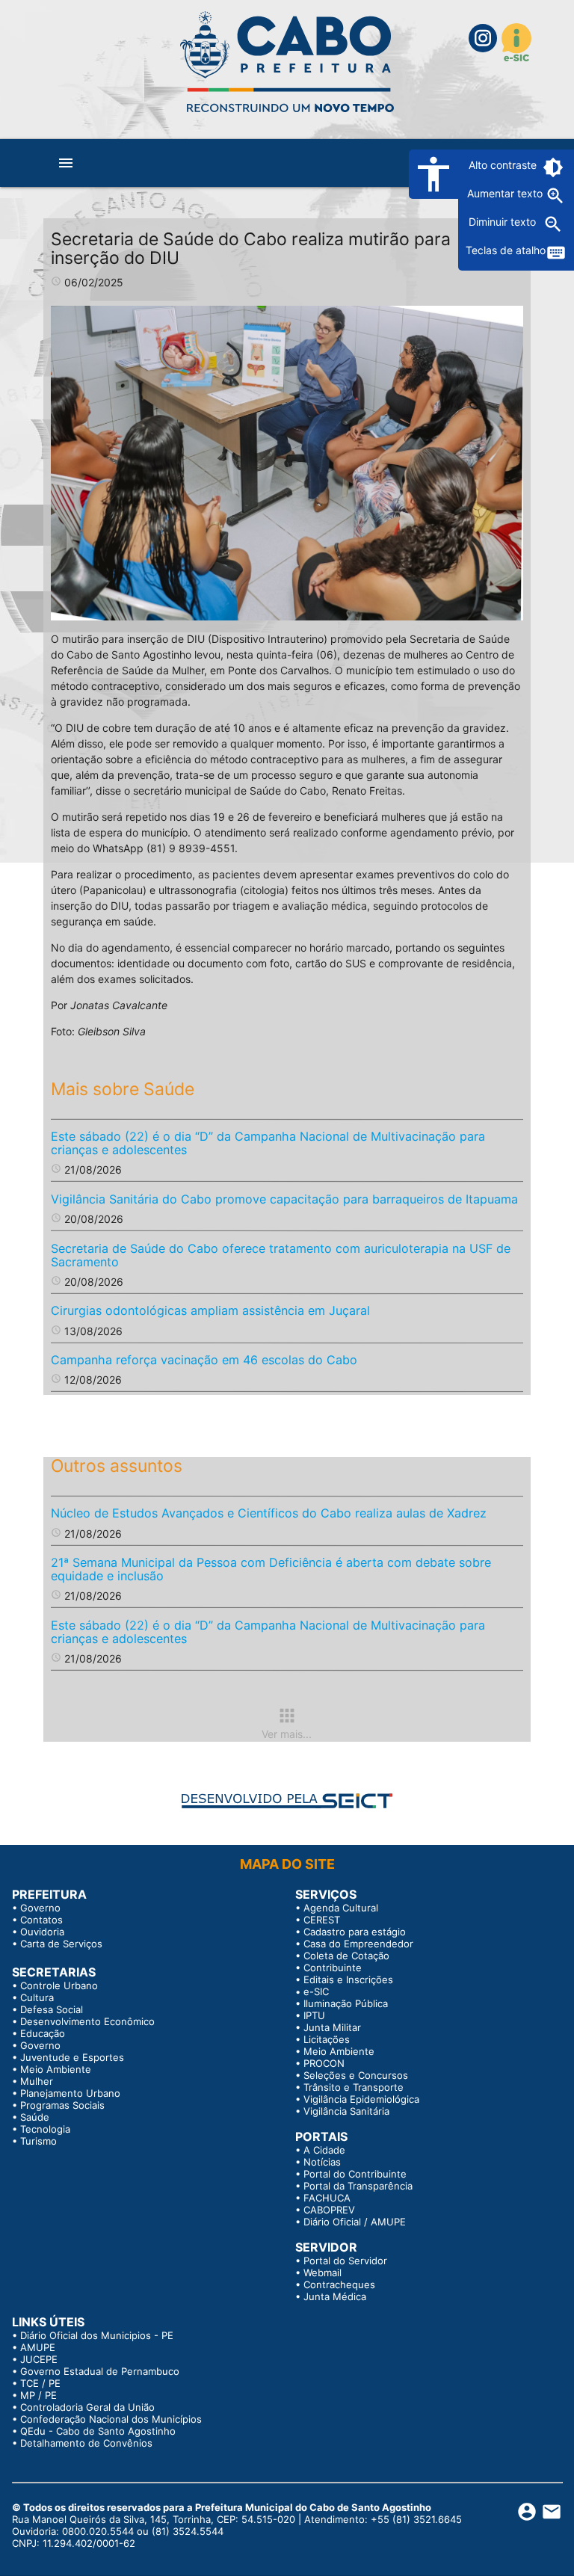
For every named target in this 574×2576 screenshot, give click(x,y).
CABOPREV (329, 2210)
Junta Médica (335, 2296)
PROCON (324, 2063)
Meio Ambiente (56, 2069)
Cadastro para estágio (355, 1932)
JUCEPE (39, 2359)
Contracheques (339, 2284)
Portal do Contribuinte (355, 2174)
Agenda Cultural (341, 1908)
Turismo (38, 2141)
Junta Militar (332, 2027)
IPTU (314, 2015)
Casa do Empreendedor (358, 1944)
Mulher (37, 2081)
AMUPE (38, 2347)
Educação (43, 2033)
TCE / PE (40, 2383)
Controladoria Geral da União (87, 2407)
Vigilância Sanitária (346, 2111)
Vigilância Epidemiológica (361, 2099)
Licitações (327, 2039)
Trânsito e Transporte (354, 2087)
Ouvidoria (42, 1932)
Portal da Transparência (358, 2186)
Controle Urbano (59, 1985)
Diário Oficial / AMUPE (355, 2222)
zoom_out (553, 224)
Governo (40, 1908)
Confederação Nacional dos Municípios (111, 2419)
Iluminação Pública (346, 2003)
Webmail (323, 2273)
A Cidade (324, 2150)
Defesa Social (52, 2009)
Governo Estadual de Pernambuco (100, 2371)
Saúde (35, 2117)
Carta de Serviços (61, 1944)
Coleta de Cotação (346, 1956)
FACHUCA (327, 2198)
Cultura (37, 1997)
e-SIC (316, 1991)
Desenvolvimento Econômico (87, 2021)
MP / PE (38, 2395)
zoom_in (555, 196)
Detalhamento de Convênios (86, 2443)
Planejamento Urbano (70, 2093)
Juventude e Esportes (72, 2057)
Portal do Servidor (345, 2261)
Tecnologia (45, 2129)
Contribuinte (333, 1968)
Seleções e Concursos (356, 2075)
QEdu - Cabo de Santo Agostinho (98, 2431)
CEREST (322, 1920)
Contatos (41, 1920)
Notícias (322, 2162)
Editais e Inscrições (348, 1979)
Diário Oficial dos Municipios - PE (97, 2335)
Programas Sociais (62, 2105)
